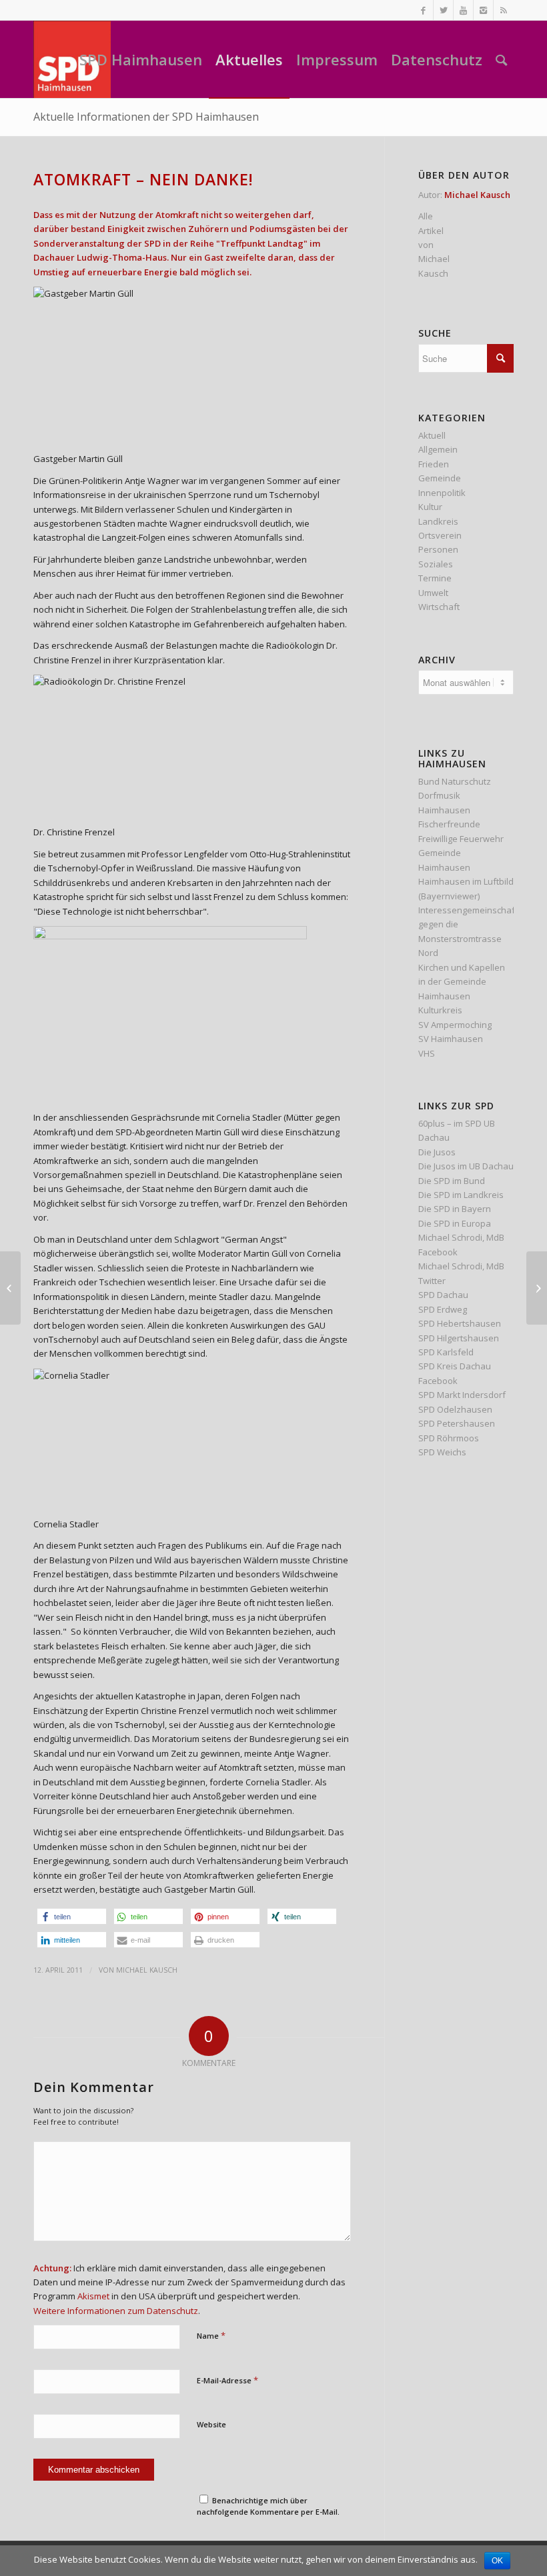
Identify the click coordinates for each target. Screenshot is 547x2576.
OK (497, 2561)
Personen (438, 549)
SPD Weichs (442, 1452)
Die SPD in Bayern (455, 1209)
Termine (435, 578)
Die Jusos (437, 1152)
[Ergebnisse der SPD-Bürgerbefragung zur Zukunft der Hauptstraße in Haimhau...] (10, 1288)
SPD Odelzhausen (455, 1409)
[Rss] (504, 10)
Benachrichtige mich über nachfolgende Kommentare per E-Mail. (268, 2506)
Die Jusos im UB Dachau (466, 1166)
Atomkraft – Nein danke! (143, 179)
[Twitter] (443, 10)
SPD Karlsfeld (446, 1352)
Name (211, 2335)
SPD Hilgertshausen (459, 1338)
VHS (427, 1053)
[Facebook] (423, 10)
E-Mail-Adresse (227, 2380)
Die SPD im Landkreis (461, 1195)
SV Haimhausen (451, 1039)
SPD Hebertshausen (460, 1323)
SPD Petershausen (457, 1423)
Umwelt (433, 593)
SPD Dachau (443, 1295)
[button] (72, 1916)
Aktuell (432, 435)
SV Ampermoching (455, 1025)
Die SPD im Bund (452, 1181)
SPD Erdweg (443, 1309)
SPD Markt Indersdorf (462, 1395)
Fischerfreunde (449, 824)
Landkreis (438, 521)
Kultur (430, 507)
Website (211, 2424)
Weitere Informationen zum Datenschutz (116, 2311)
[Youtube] (463, 10)
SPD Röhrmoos (449, 1438)
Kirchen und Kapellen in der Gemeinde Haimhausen (462, 982)
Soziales (436, 564)
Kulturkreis (440, 1010)
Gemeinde (440, 478)
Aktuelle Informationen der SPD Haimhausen (146, 117)
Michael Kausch (147, 1970)
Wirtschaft (439, 607)
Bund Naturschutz (455, 781)
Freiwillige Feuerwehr (461, 839)
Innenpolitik (442, 493)
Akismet (93, 2296)
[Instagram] (483, 10)
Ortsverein (440, 535)
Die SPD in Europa (455, 1223)
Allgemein (438, 449)
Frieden (434, 464)
